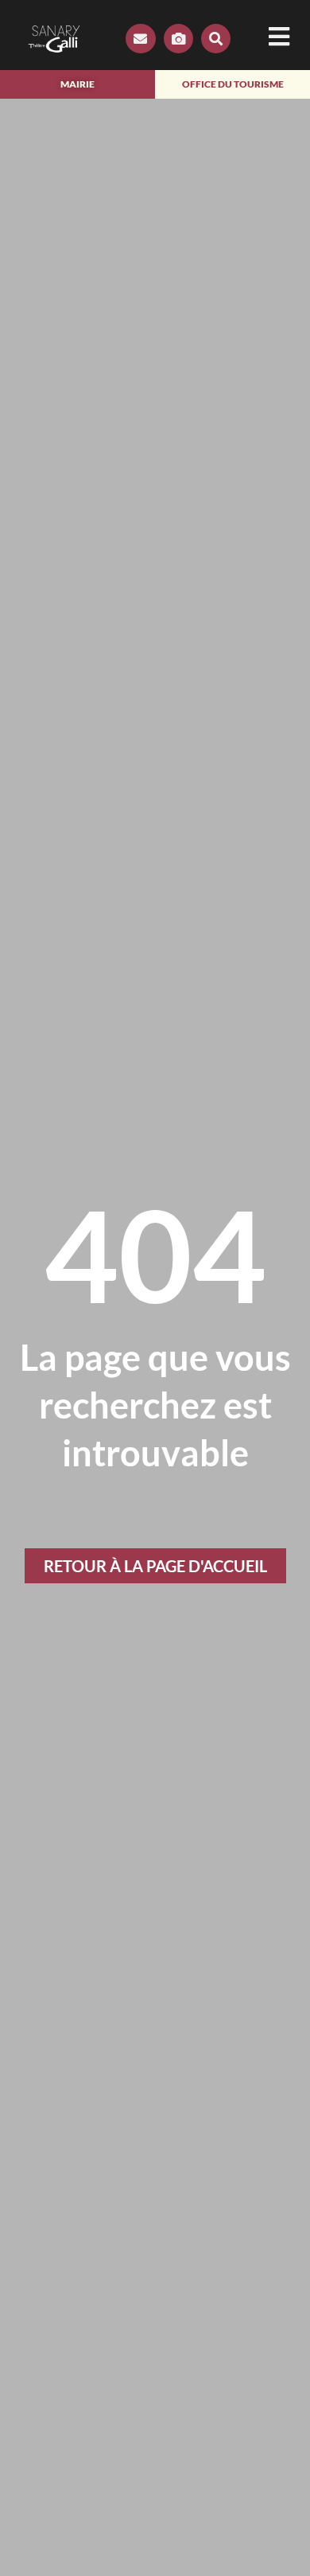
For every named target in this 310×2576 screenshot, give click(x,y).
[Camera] (178, 39)
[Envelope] (140, 39)
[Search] (216, 39)
